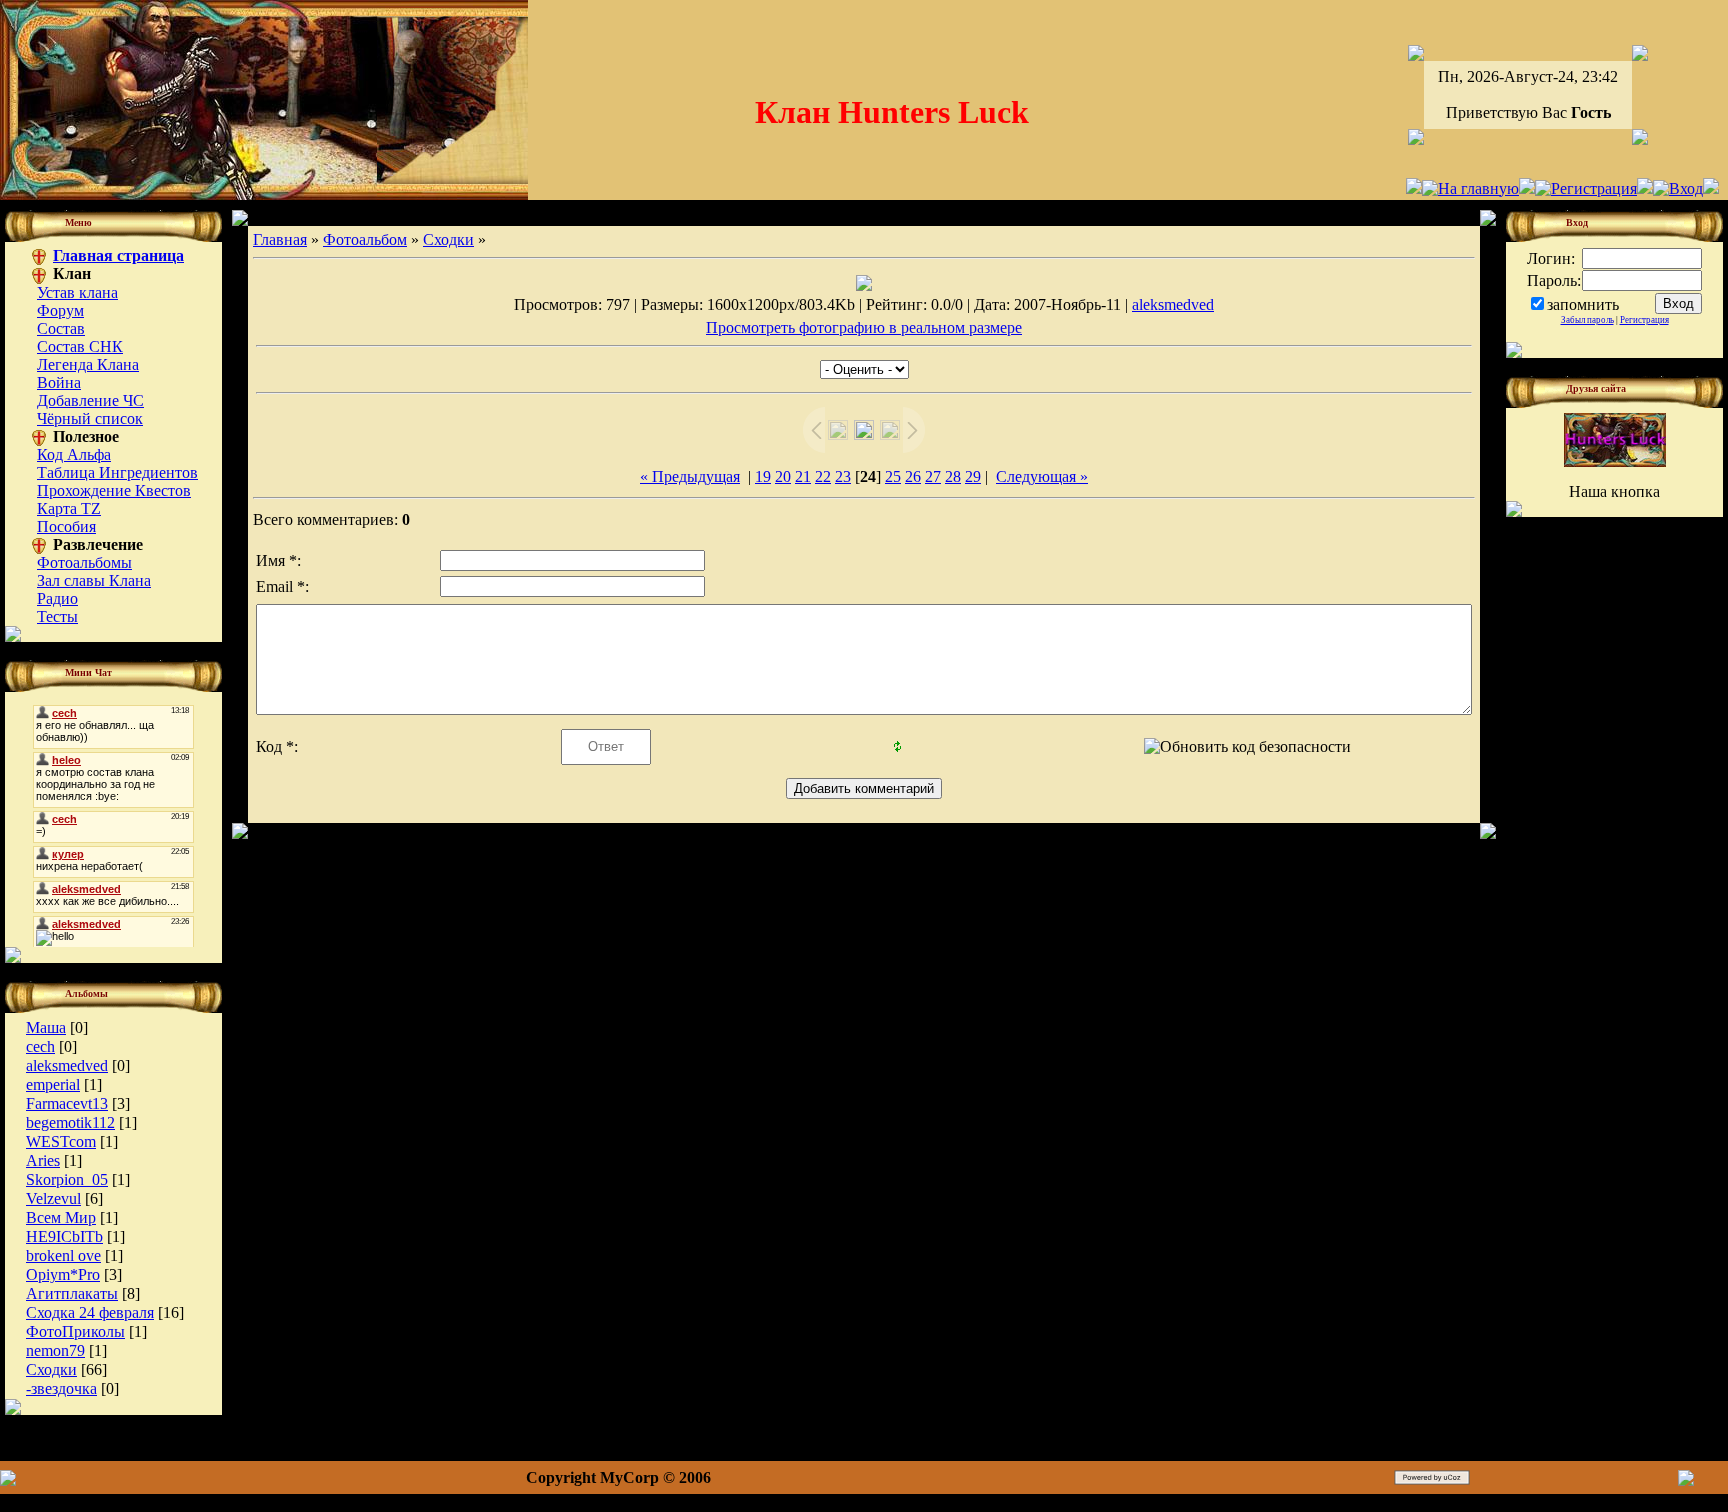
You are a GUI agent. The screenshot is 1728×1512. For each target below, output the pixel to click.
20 (783, 476)
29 (973, 476)
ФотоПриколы (75, 1331)
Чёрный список (90, 418)
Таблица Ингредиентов (117, 472)
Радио (57, 598)
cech (40, 1046)
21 (803, 476)
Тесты (57, 616)
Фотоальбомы (84, 562)
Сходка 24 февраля (90, 1312)
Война (59, 382)
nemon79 (55, 1350)
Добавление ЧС (90, 400)
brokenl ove (63, 1255)
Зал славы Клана (94, 580)
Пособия (66, 526)
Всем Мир (61, 1217)
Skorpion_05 (67, 1179)
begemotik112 (70, 1122)
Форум (60, 310)
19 (763, 476)
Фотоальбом (365, 239)
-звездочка (61, 1388)
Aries (43, 1160)
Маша (46, 1027)
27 (933, 476)
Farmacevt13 (67, 1103)
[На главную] (1470, 188)
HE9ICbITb (64, 1236)
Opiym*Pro (63, 1274)
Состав (61, 328)
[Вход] (1678, 188)
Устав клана (77, 292)
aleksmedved (67, 1065)
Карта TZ (69, 508)
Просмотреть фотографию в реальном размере (864, 327)
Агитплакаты (72, 1293)
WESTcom (61, 1141)
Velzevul (53, 1198)
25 (893, 476)
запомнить (1583, 304)
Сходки (51, 1369)
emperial (53, 1084)
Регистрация (1644, 320)
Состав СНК (80, 346)
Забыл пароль (1587, 320)
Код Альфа (74, 454)
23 (843, 476)
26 (913, 476)
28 (953, 476)
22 (823, 476)
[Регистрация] (1586, 188)
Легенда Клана (88, 364)
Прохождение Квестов (114, 490)
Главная (280, 239)
